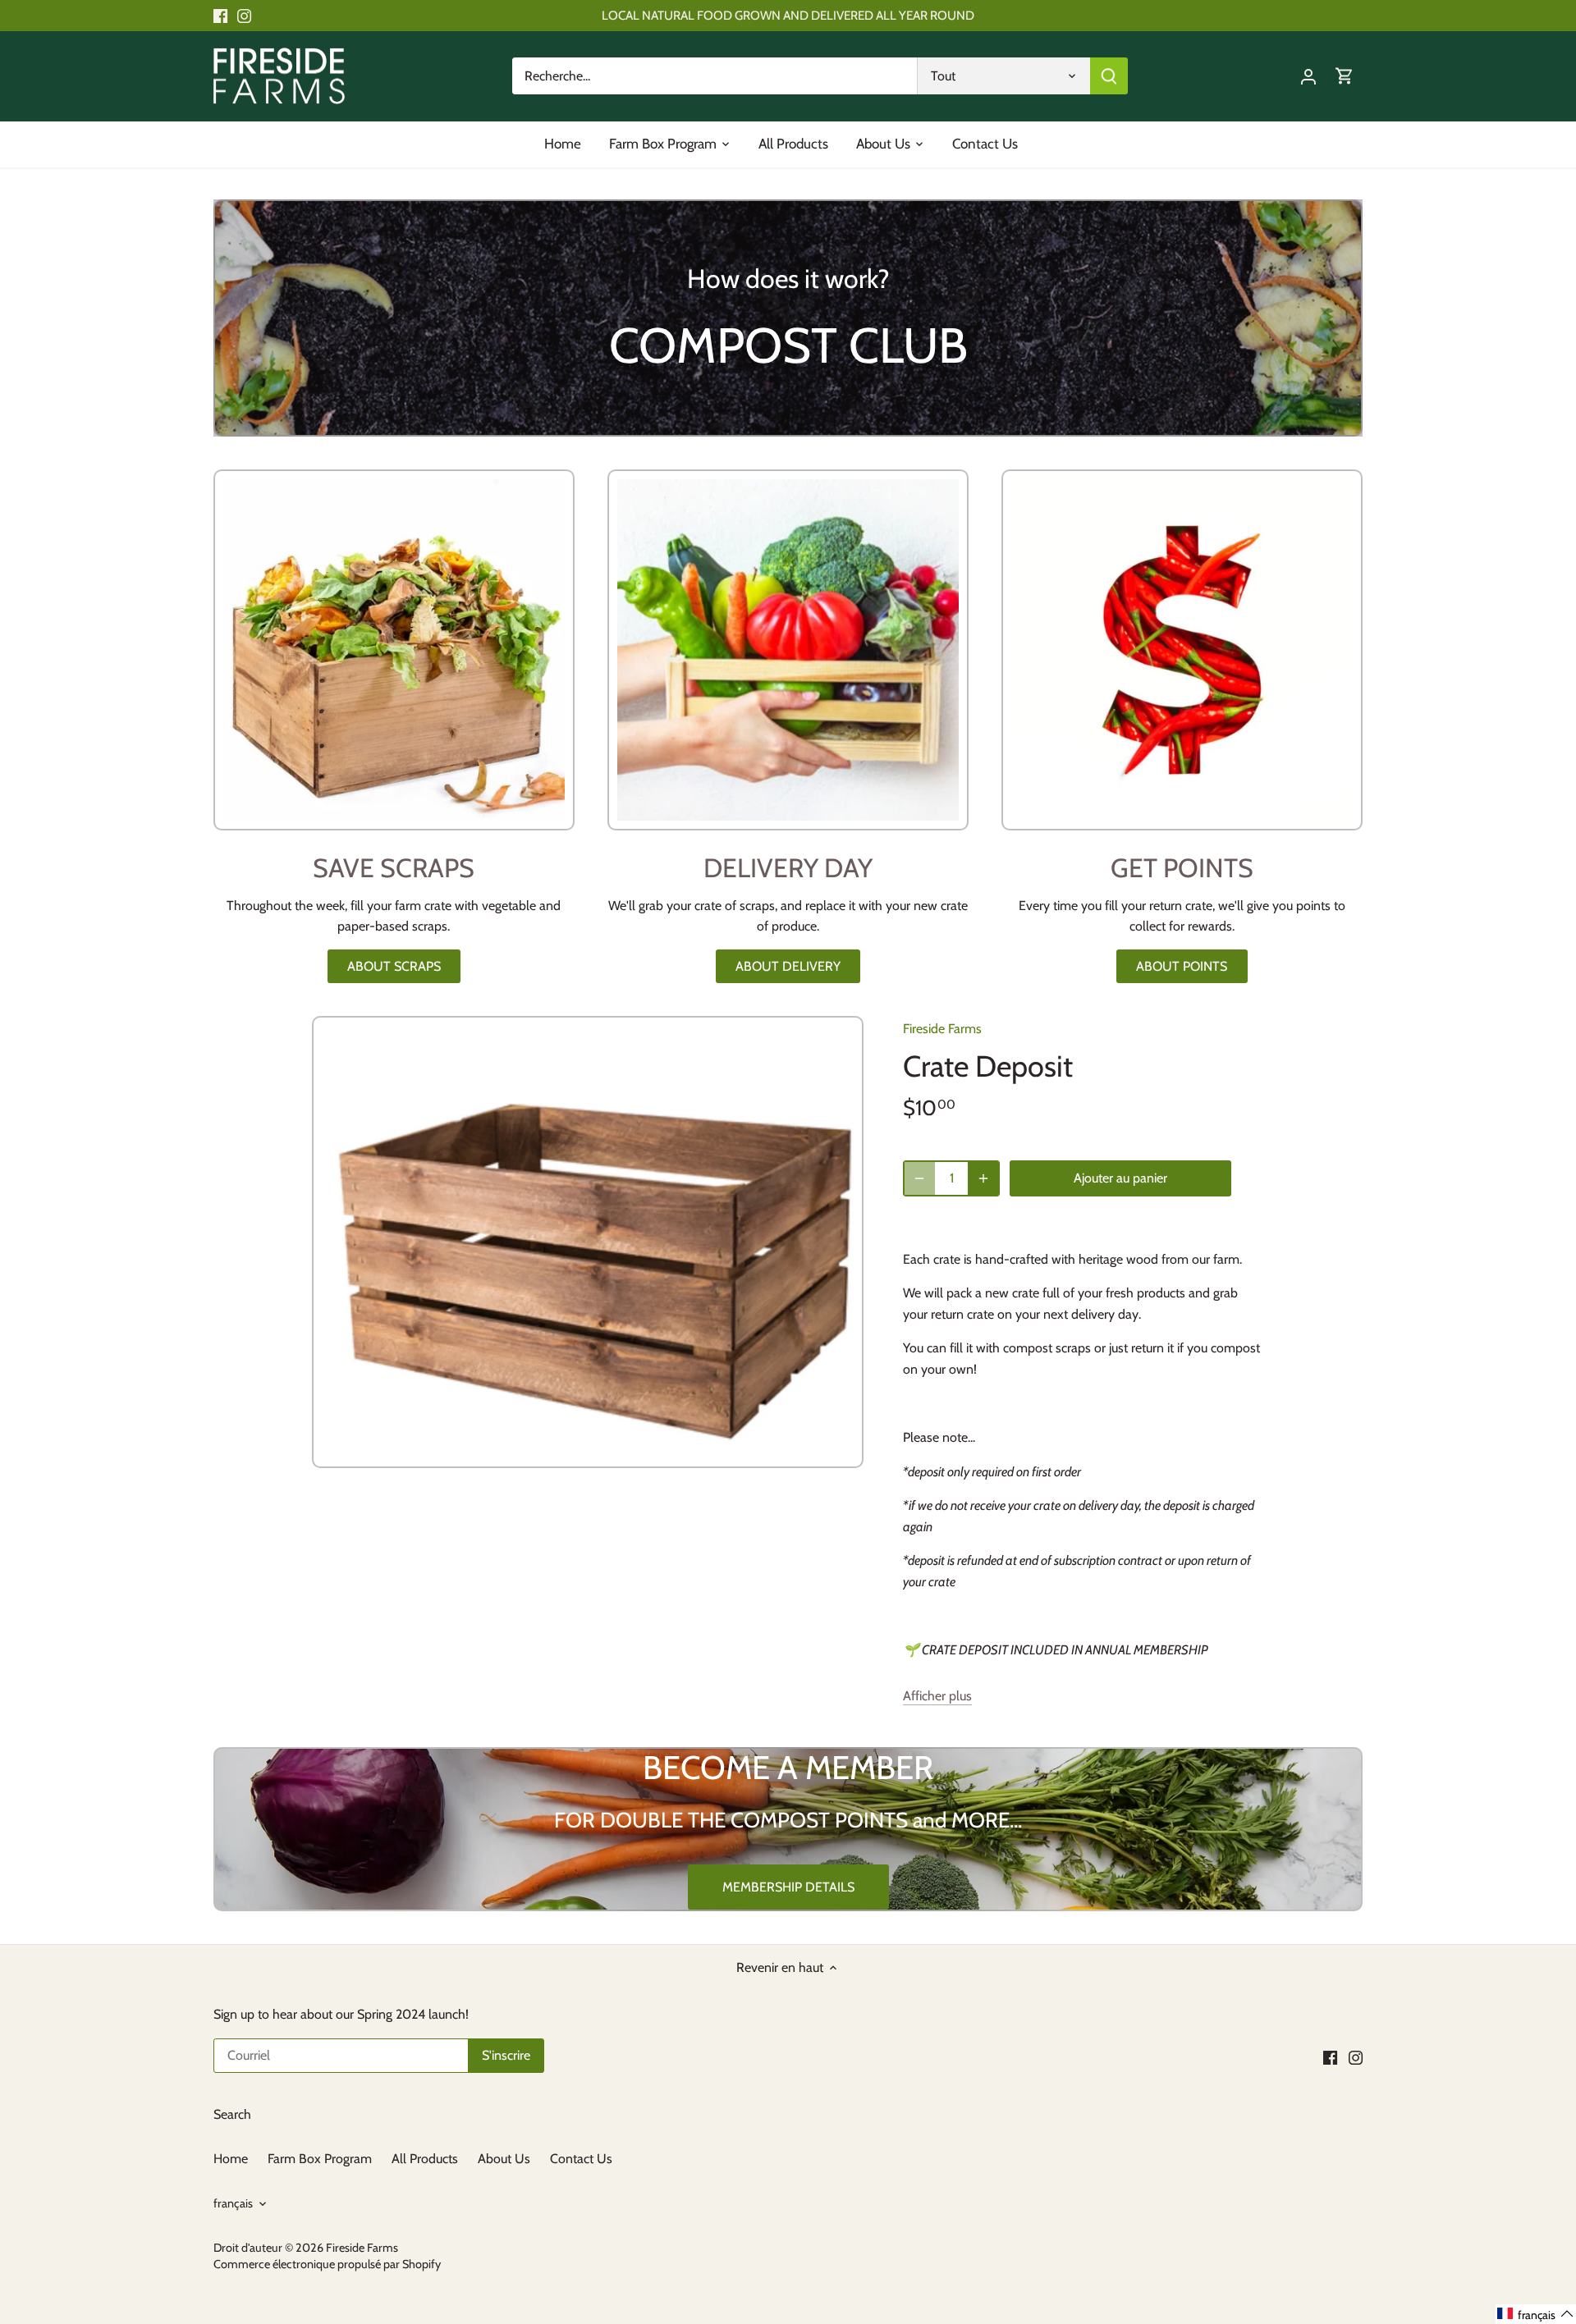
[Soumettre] (1109, 76)
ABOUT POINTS (1182, 966)
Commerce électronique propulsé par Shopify (327, 2264)
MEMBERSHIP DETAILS (788, 1887)
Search (232, 2114)
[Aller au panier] (1345, 76)
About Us (506, 2159)
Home (231, 2159)
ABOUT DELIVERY (788, 966)
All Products (425, 2159)
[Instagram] (244, 16)
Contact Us (581, 2159)
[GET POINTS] (1182, 650)
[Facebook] (220, 16)
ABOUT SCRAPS (394, 966)
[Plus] (983, 1178)
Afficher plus (937, 1696)
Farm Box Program (320, 2159)
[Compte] (1308, 76)
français (233, 2204)
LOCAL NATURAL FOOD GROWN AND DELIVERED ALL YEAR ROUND (788, 15)
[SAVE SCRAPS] (394, 650)
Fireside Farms (942, 1029)
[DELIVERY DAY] (788, 650)
